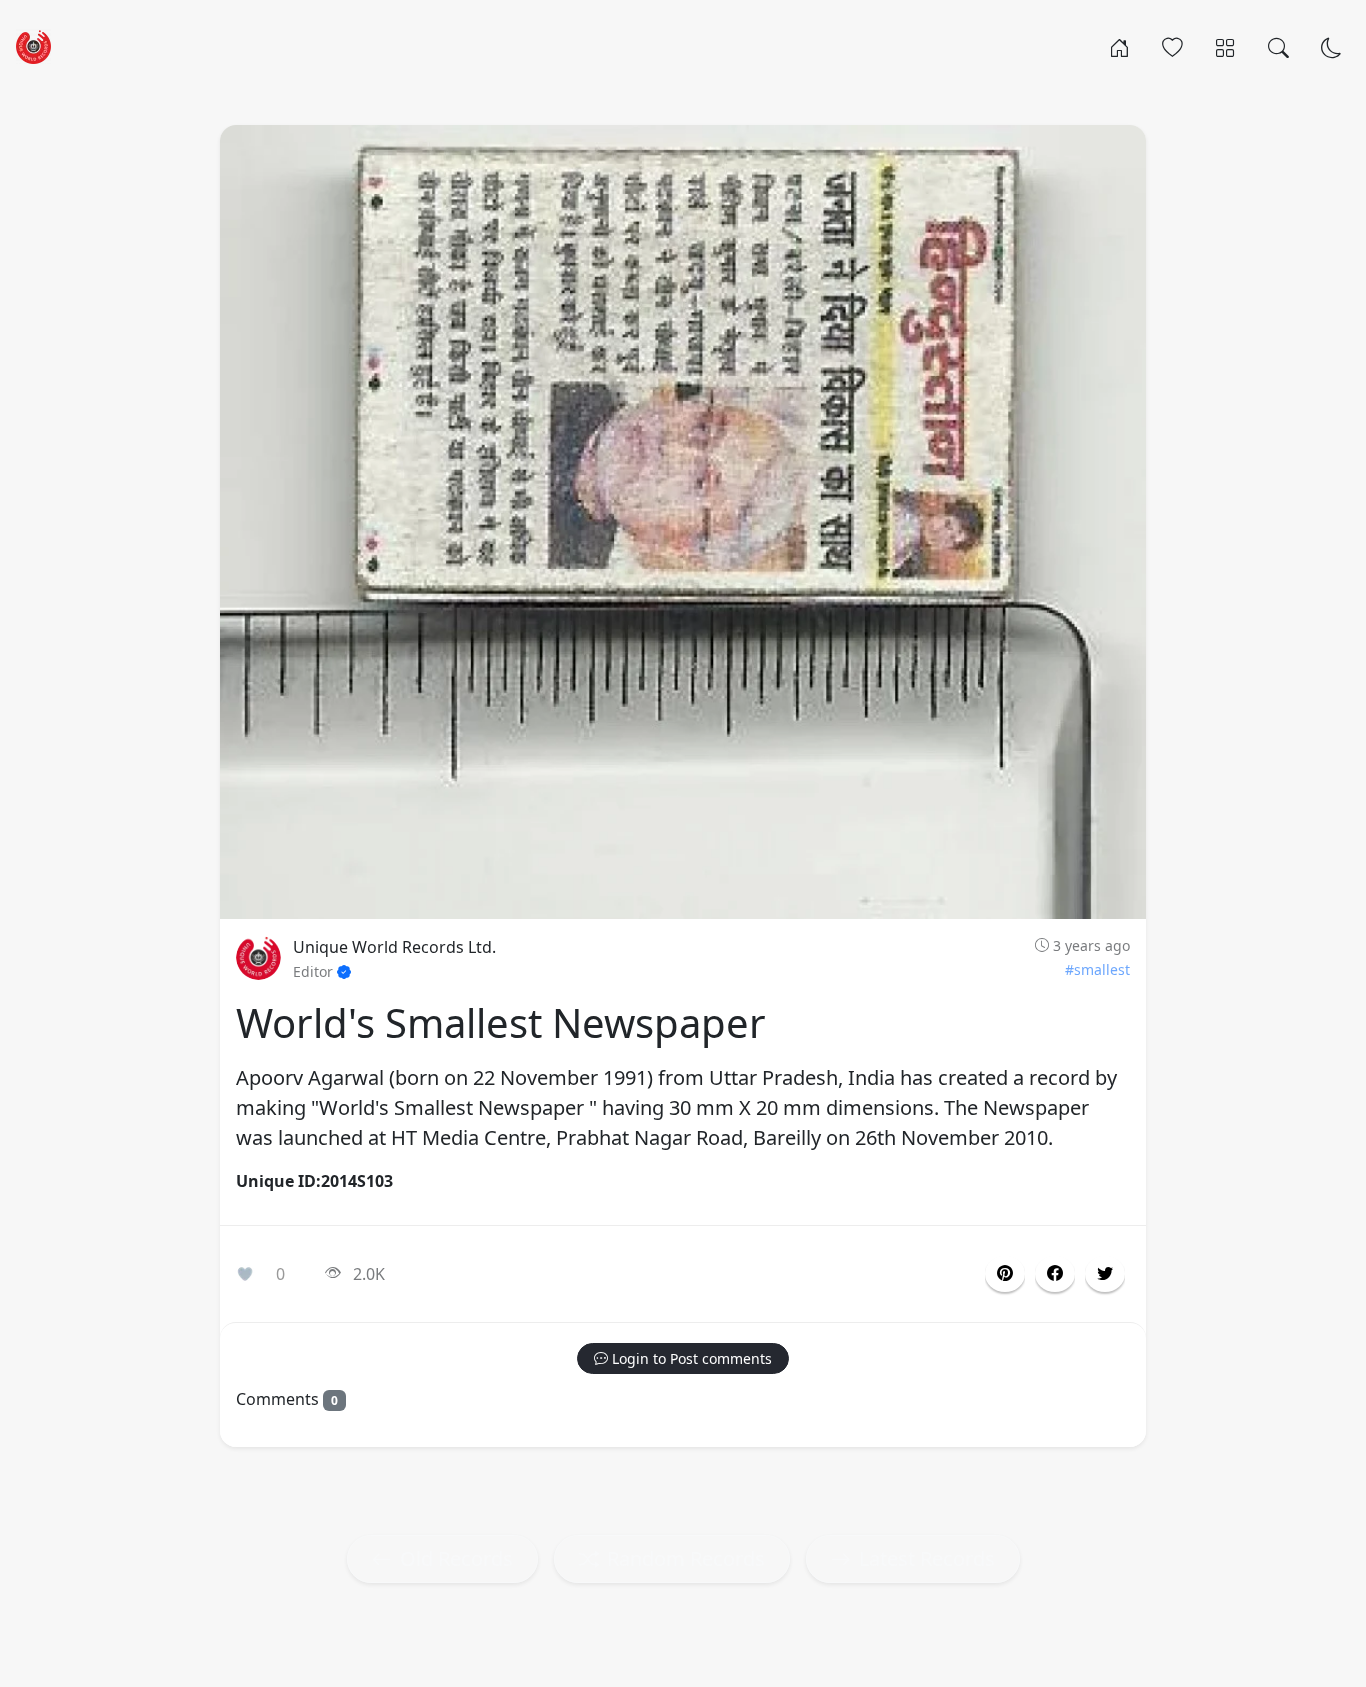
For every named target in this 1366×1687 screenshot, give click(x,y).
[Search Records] (1278, 46)
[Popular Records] (1172, 46)
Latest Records (927, 1558)
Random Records (686, 1558)
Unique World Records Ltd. (394, 947)
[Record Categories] (1225, 46)
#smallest (1097, 969)
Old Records (456, 1558)
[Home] (1119, 46)
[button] (1055, 1274)
